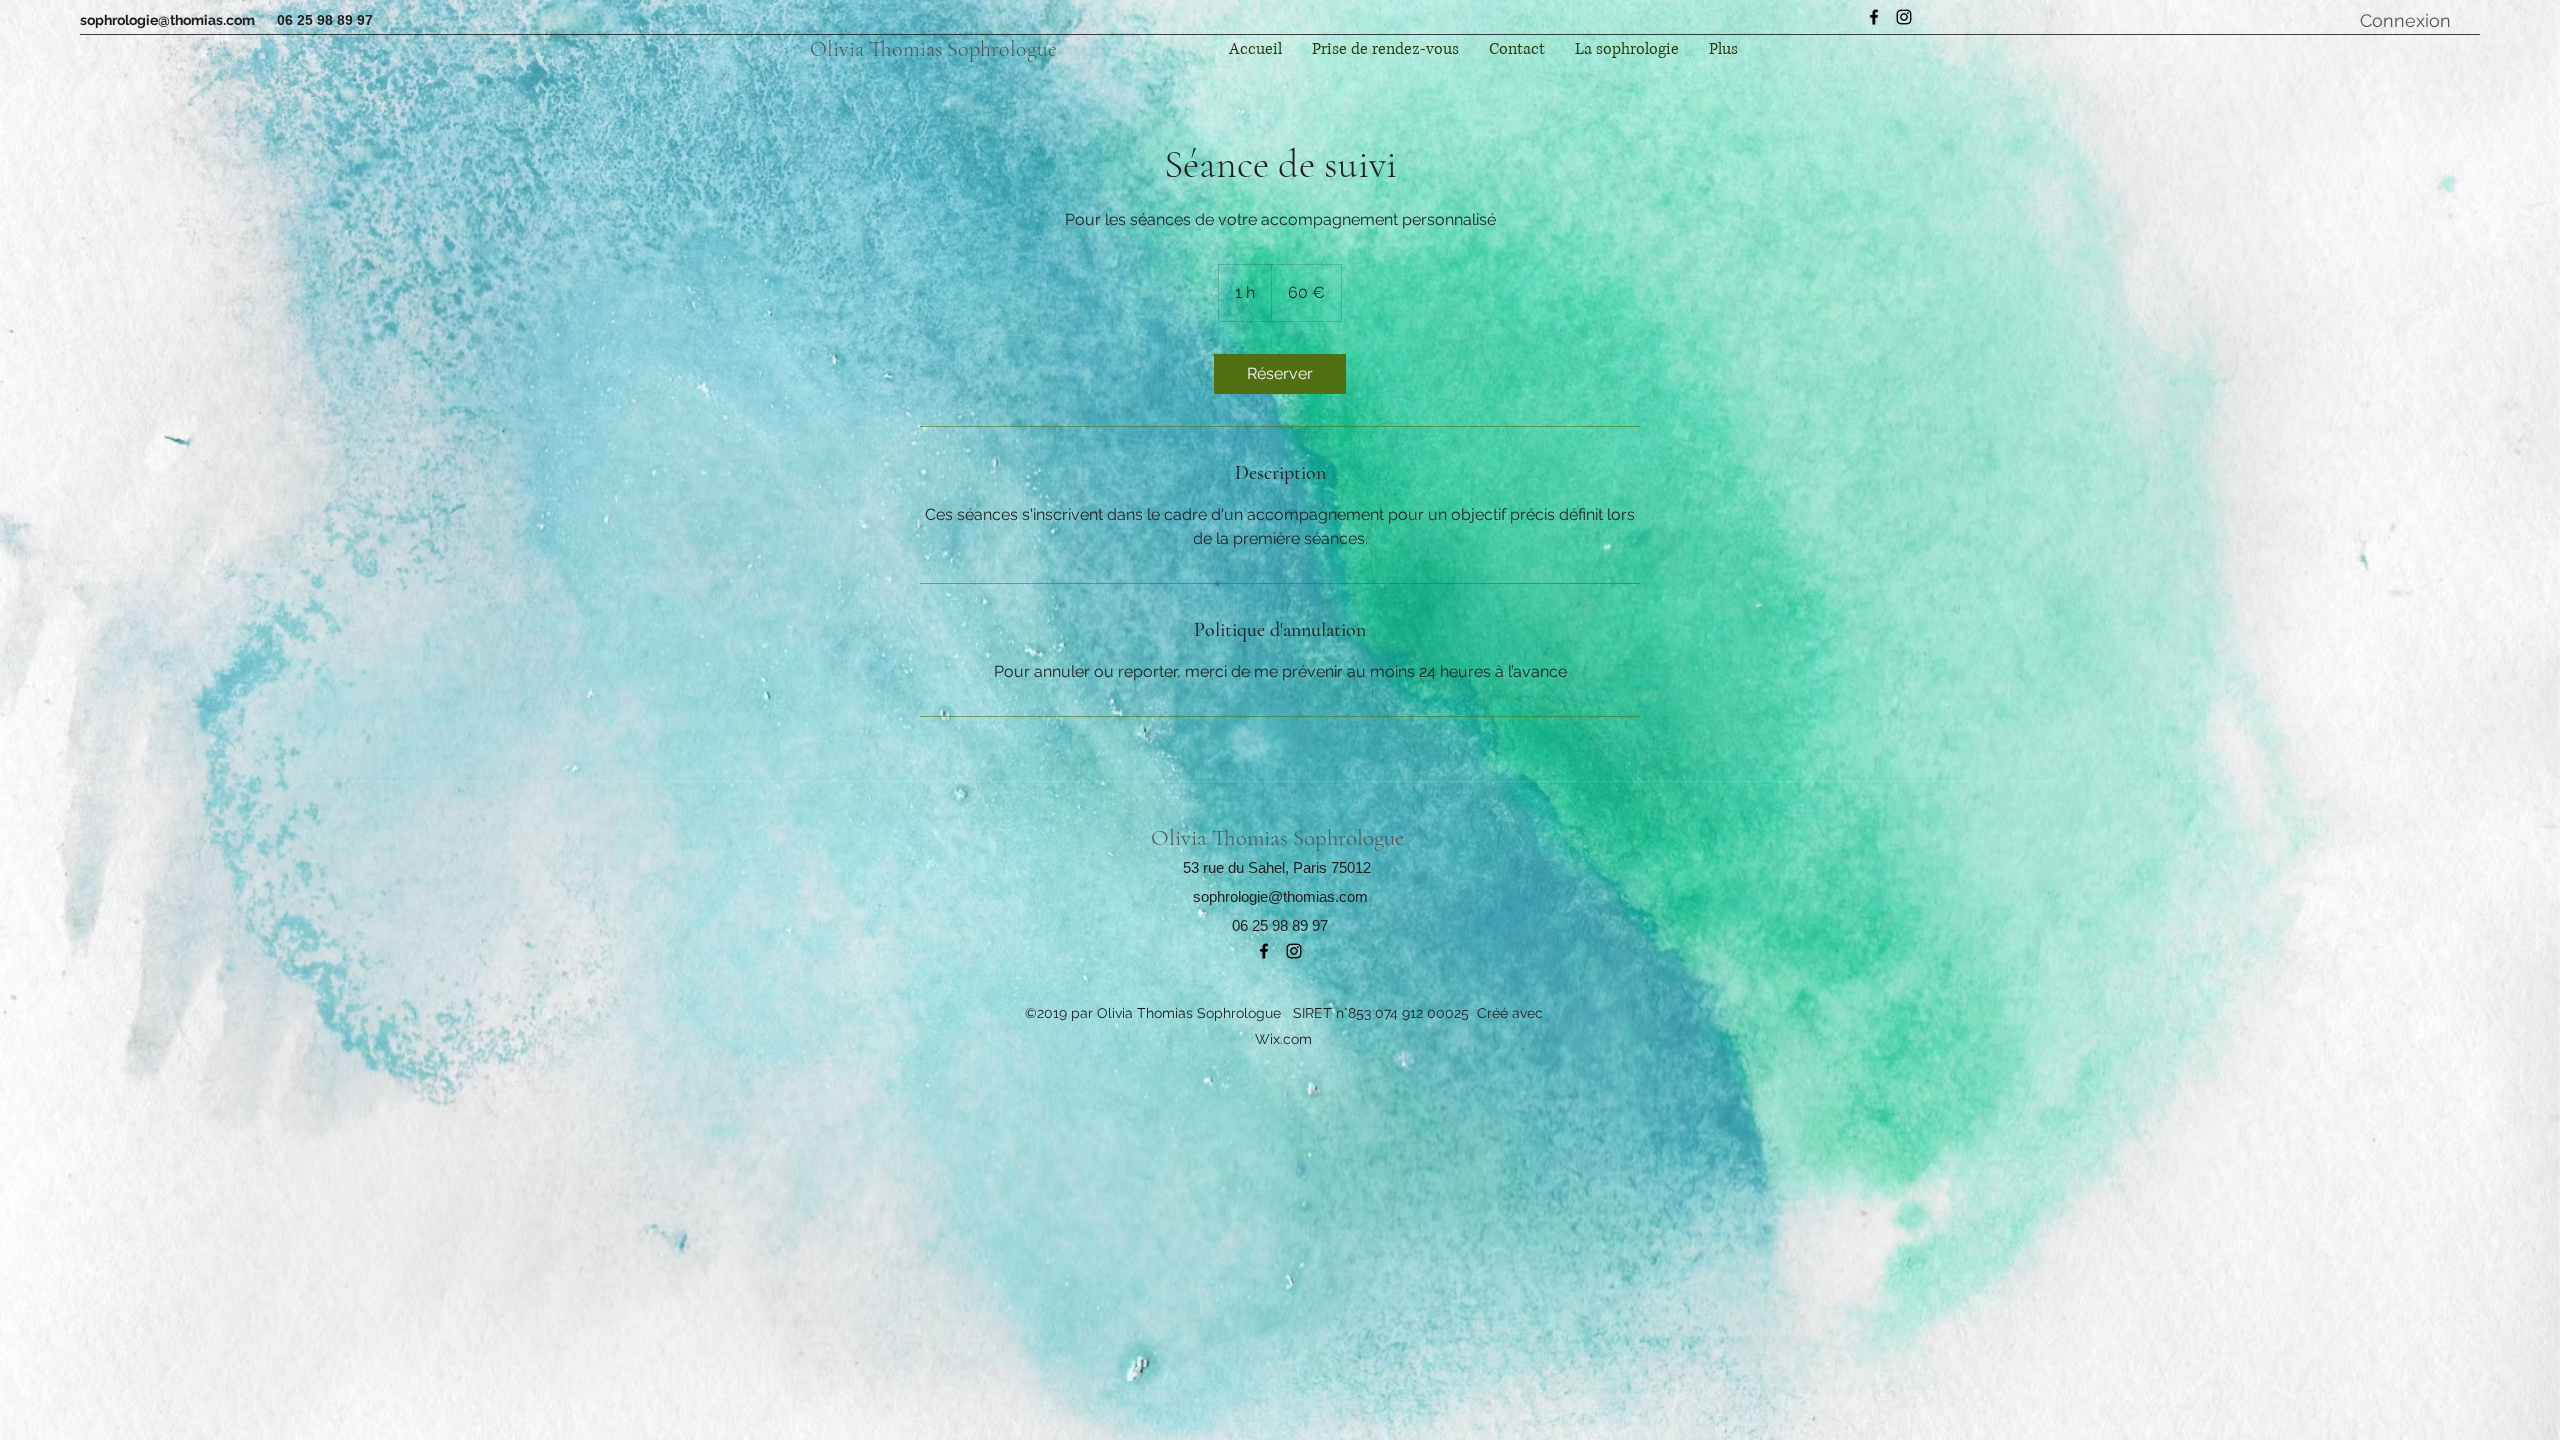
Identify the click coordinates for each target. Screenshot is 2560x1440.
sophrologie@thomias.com (167, 20)
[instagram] (1904, 17)
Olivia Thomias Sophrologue (933, 49)
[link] (1280, 374)
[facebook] (1874, 17)
